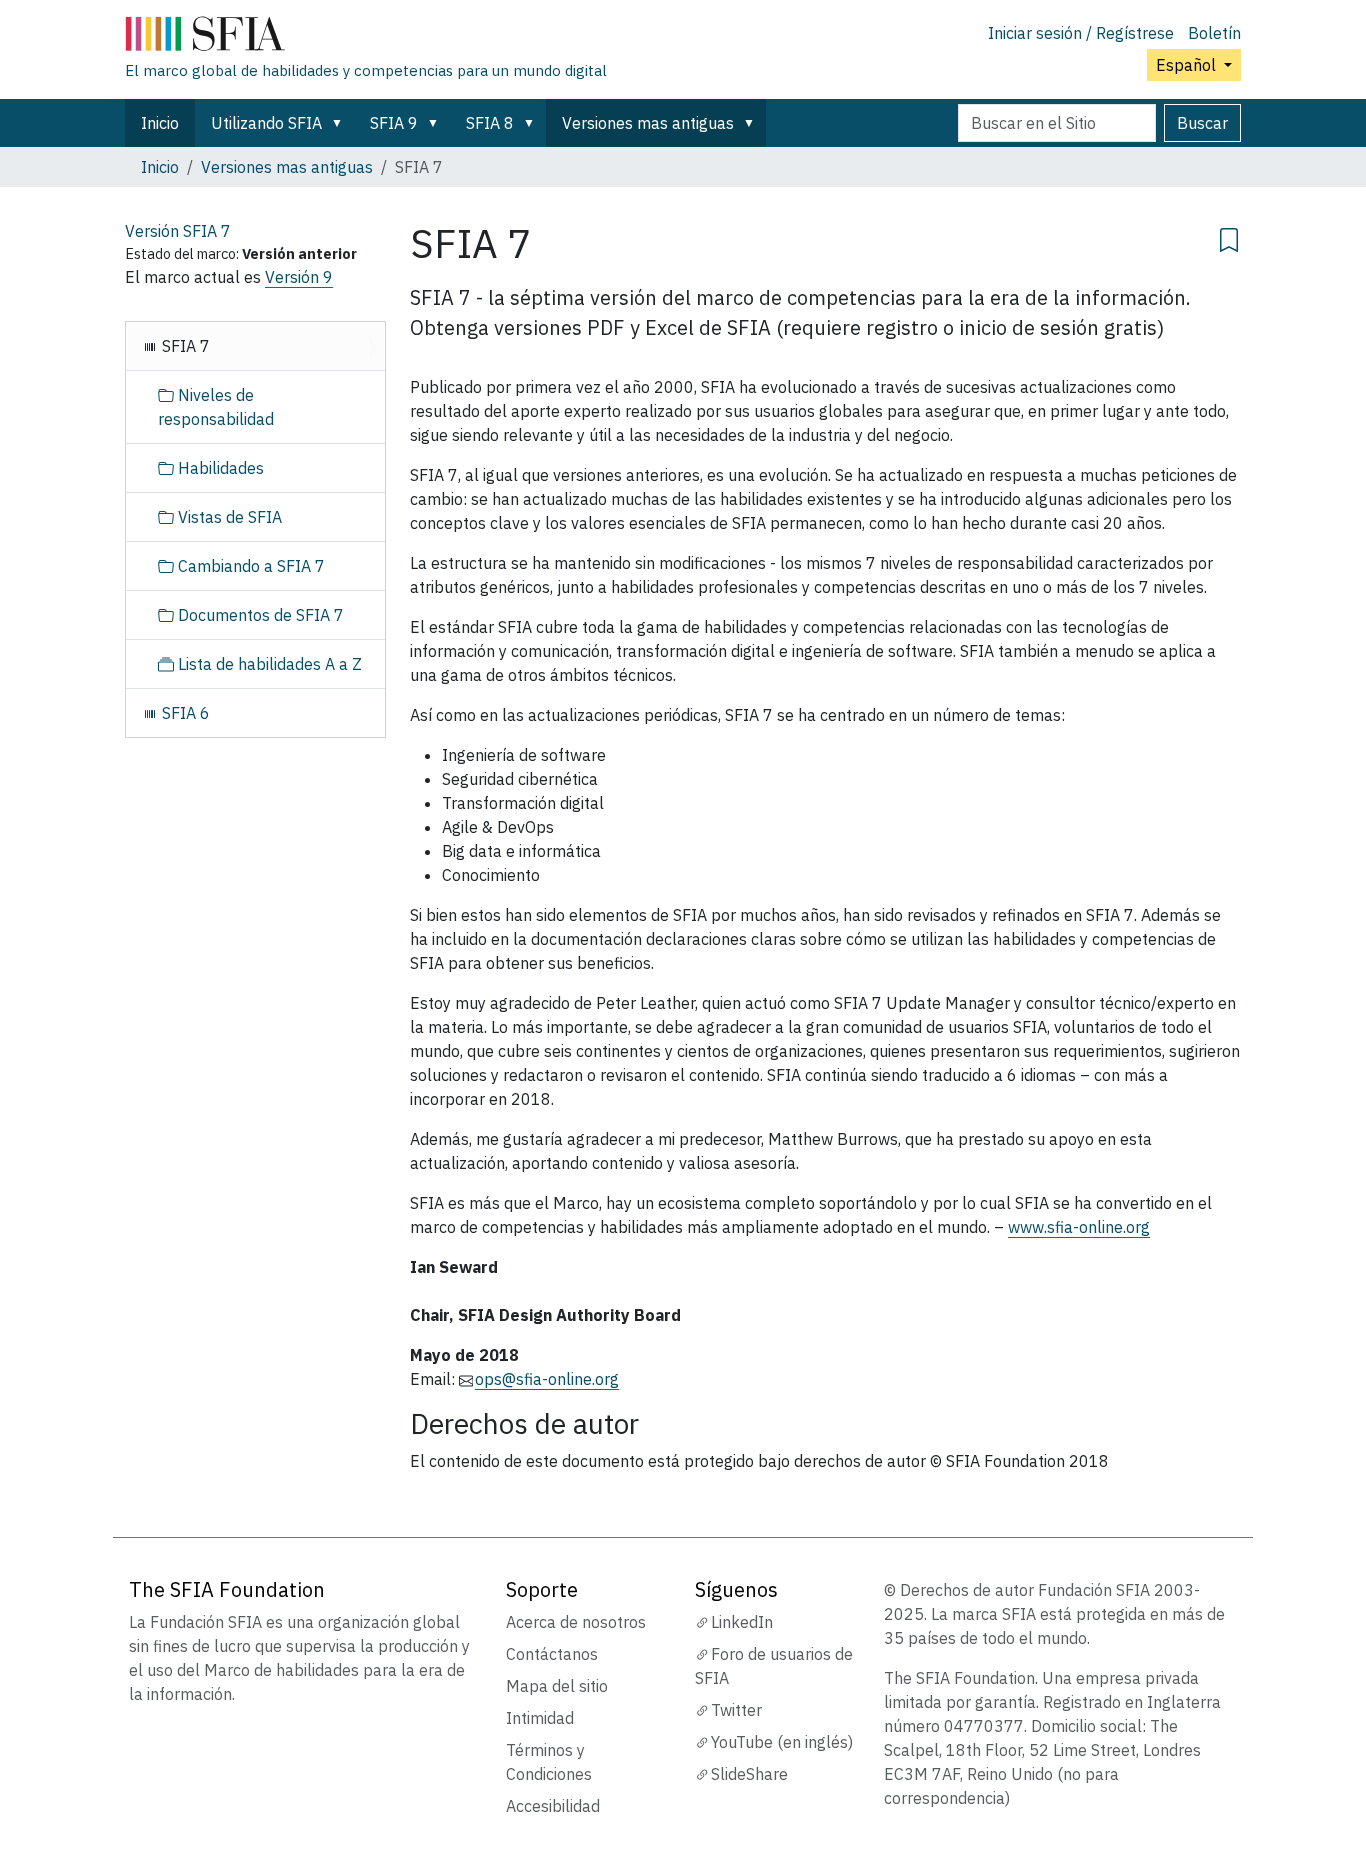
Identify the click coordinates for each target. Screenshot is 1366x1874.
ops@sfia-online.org (547, 1379)
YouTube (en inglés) (782, 1742)
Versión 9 (299, 277)
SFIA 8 (490, 123)
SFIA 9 (394, 123)
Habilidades (219, 468)
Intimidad (540, 1718)
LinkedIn (742, 1622)
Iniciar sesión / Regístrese (1081, 33)
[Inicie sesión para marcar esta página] (1229, 237)
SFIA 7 (184, 346)
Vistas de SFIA (228, 517)
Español (1188, 65)
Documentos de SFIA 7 (259, 615)
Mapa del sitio (557, 1686)
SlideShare (749, 1774)
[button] (341, 123)
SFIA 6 (184, 713)
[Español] (366, 38)
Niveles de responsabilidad (216, 407)
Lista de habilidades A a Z (268, 664)
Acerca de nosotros (576, 1622)
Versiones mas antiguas (648, 123)
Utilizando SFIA (266, 123)
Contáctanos (552, 1654)
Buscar (1202, 123)
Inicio (160, 123)
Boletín (1214, 33)
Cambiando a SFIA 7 (249, 566)
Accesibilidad (553, 1806)
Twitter (736, 1710)
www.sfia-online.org (1079, 1227)
